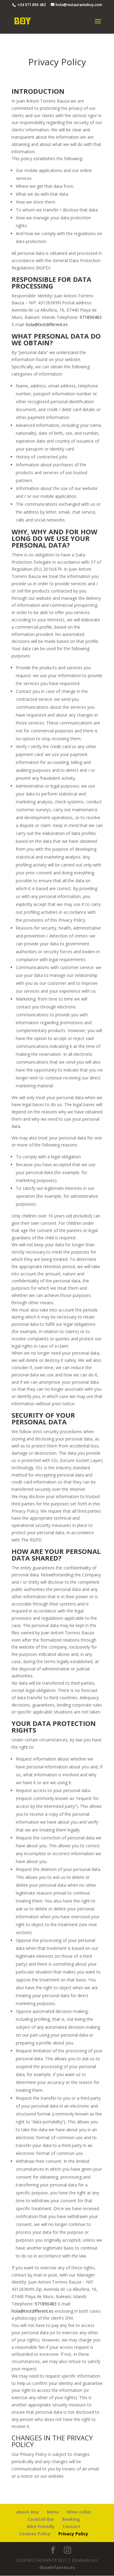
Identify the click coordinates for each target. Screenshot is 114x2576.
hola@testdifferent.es (47, 324)
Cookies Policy (35, 2534)
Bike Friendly (41, 2526)
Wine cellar (79, 2512)
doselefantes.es (57, 2567)
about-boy (28, 2512)
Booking (71, 2519)
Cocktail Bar (41, 2519)
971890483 (91, 317)
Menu (53, 2512)
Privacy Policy (73, 2534)
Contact (71, 2526)
